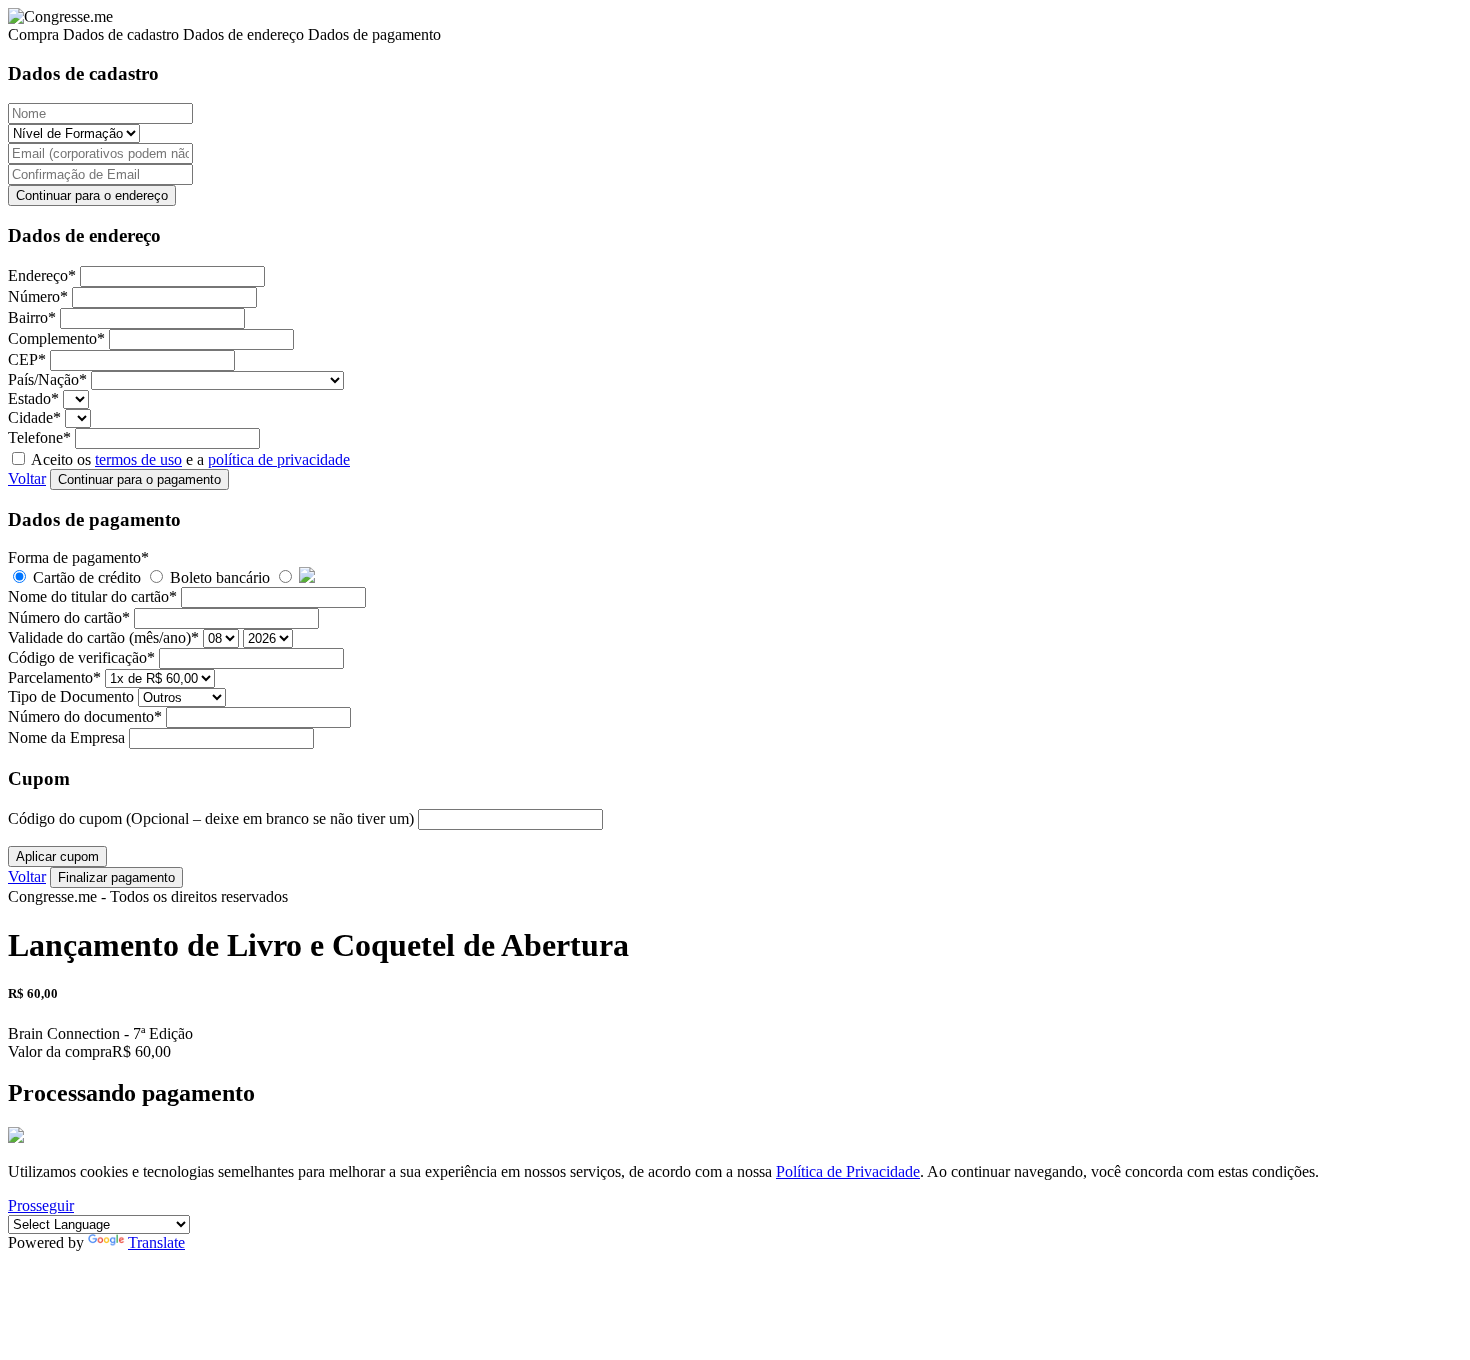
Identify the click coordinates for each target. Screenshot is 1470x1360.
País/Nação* (49, 379)
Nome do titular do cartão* (94, 596)
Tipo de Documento (73, 696)
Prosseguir (41, 1205)
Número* (40, 296)
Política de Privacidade (848, 1171)
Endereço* (44, 275)
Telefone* (41, 437)
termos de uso (138, 459)
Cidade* (36, 417)
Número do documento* (87, 716)
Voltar (27, 478)
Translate (156, 1242)
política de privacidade (279, 459)
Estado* (35, 398)
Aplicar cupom (57, 856)
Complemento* (58, 338)
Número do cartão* (71, 617)
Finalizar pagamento (116, 877)
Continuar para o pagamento (139, 479)
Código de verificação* (83, 657)
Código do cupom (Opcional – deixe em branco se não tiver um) (213, 818)
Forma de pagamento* (78, 557)
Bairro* (34, 317)
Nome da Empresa (68, 737)
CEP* (29, 359)
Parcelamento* (56, 677)
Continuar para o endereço (92, 195)
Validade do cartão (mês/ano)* (105, 637)
